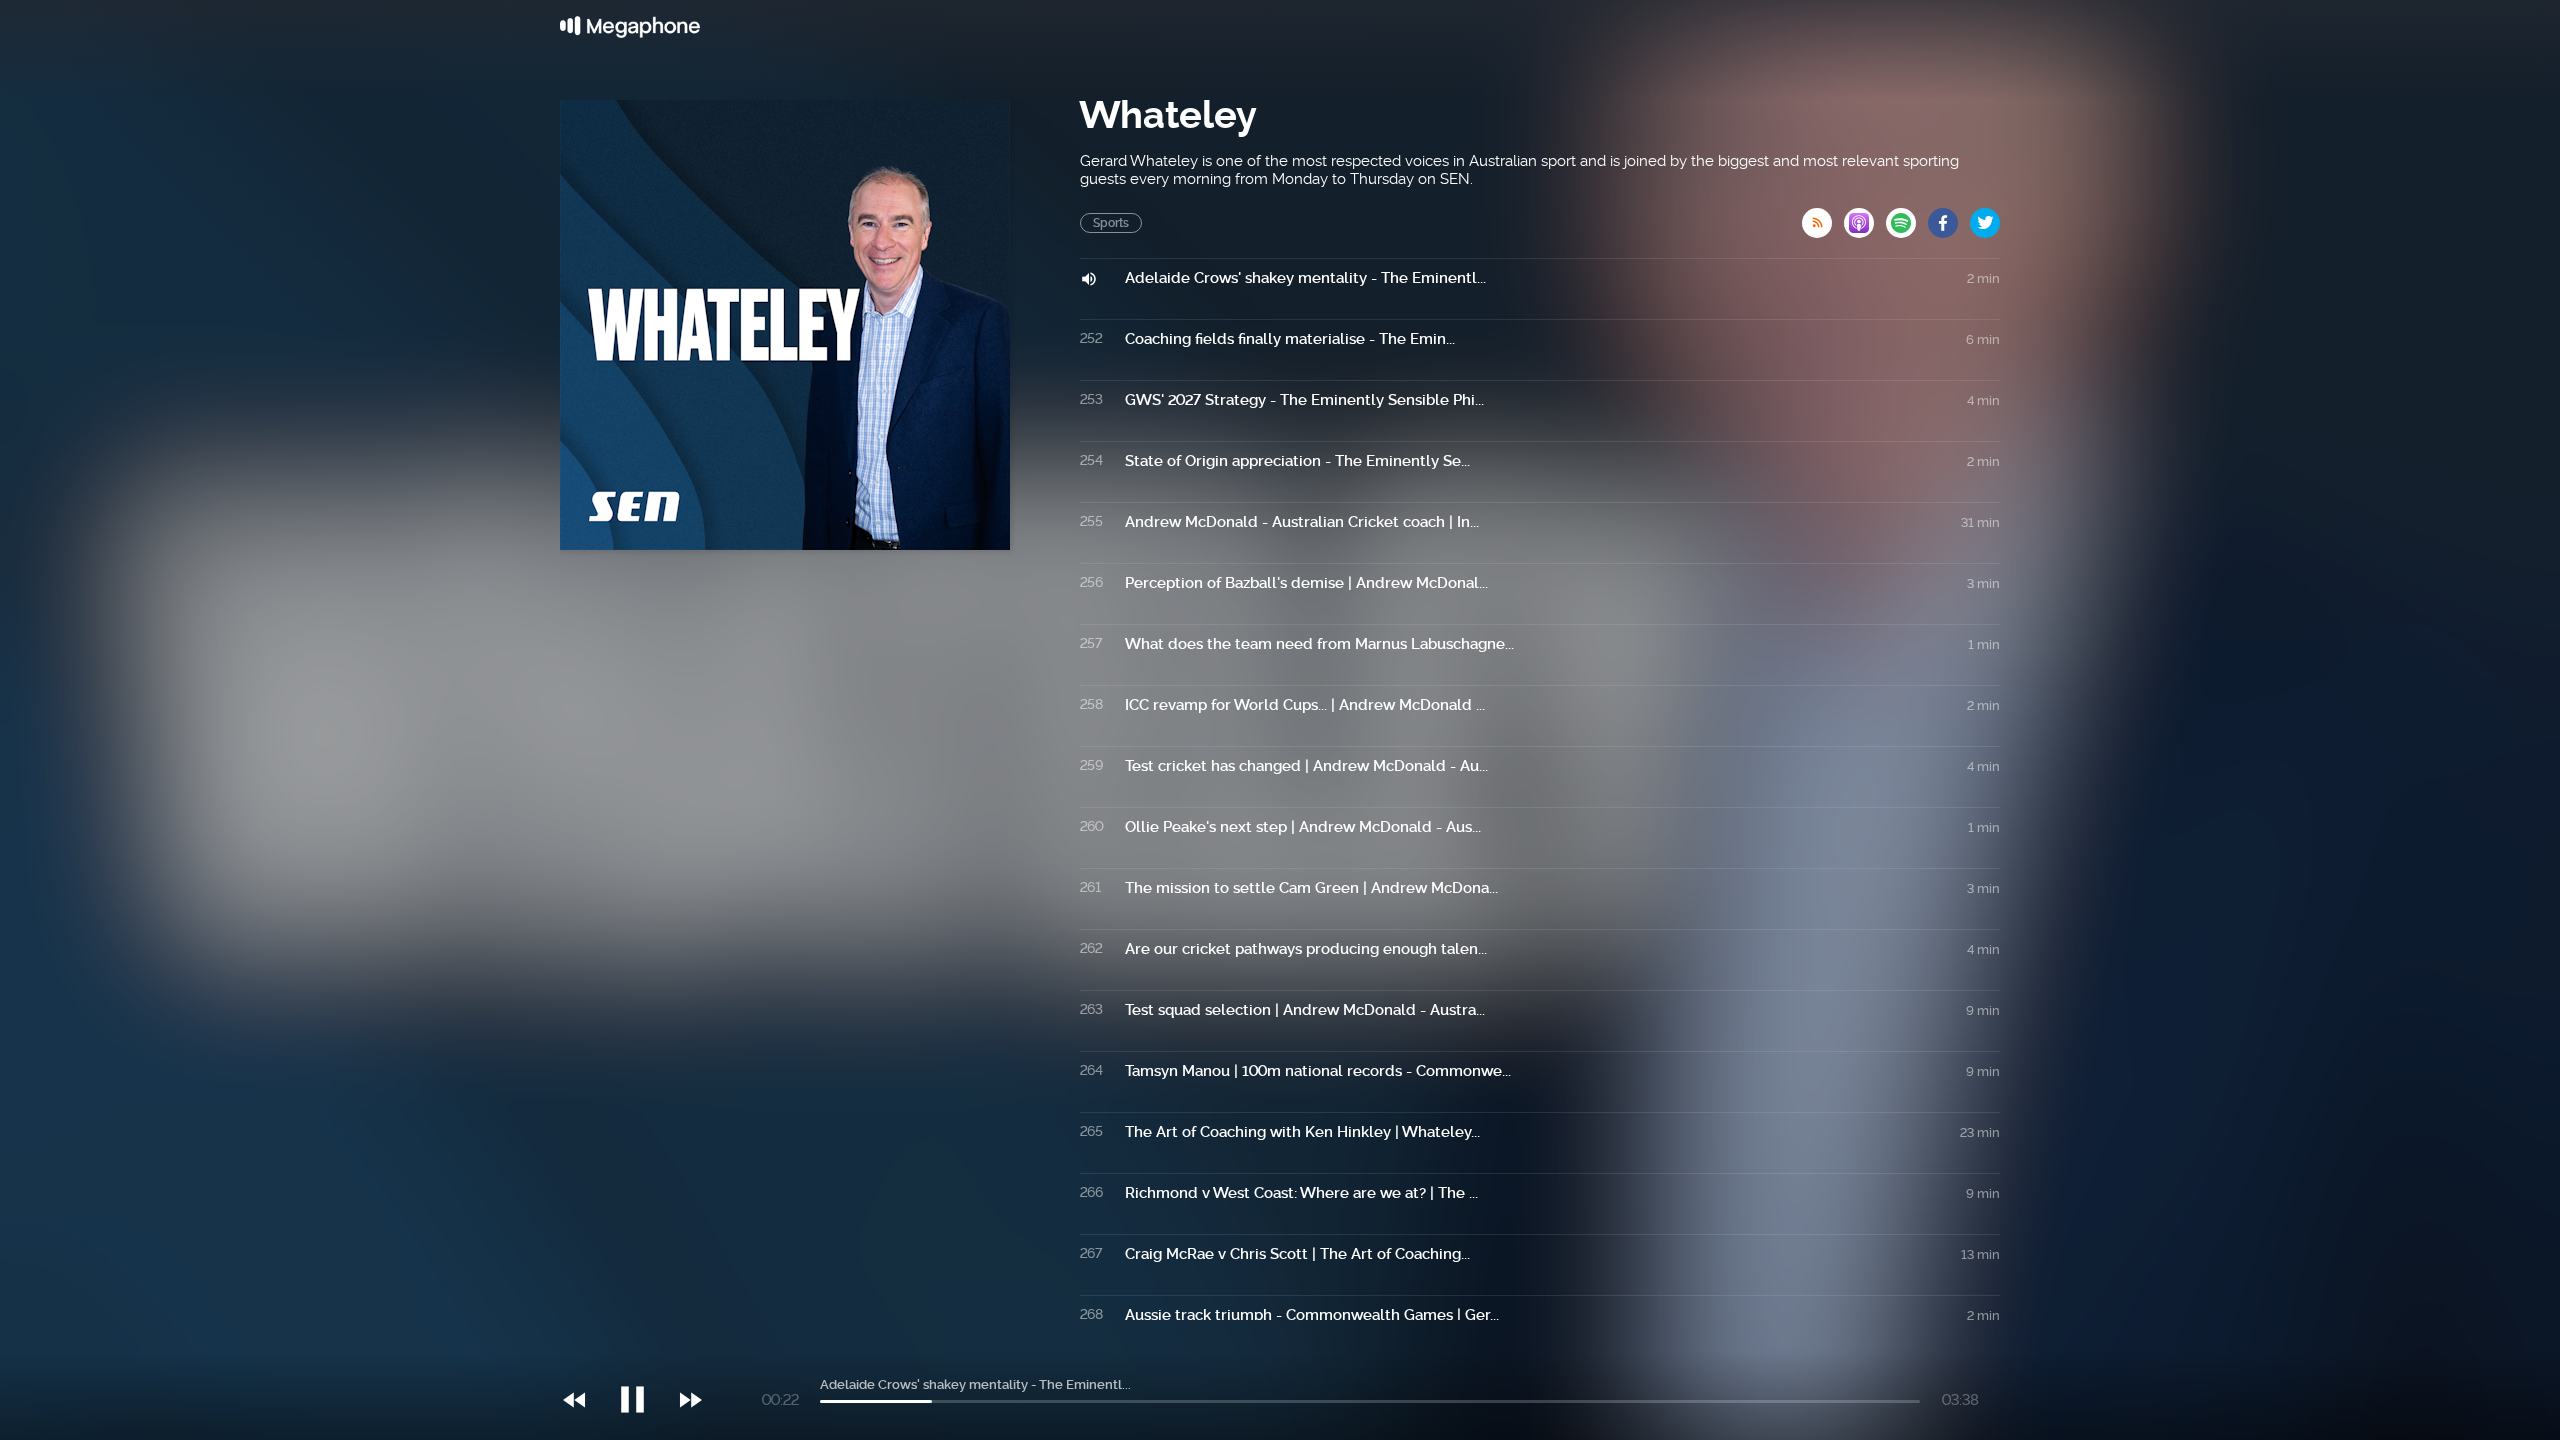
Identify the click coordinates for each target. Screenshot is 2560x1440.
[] (642, 1359)
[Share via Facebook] (1949, 217)
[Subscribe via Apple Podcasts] (1865, 217)
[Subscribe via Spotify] (1907, 217)
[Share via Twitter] (1985, 217)
